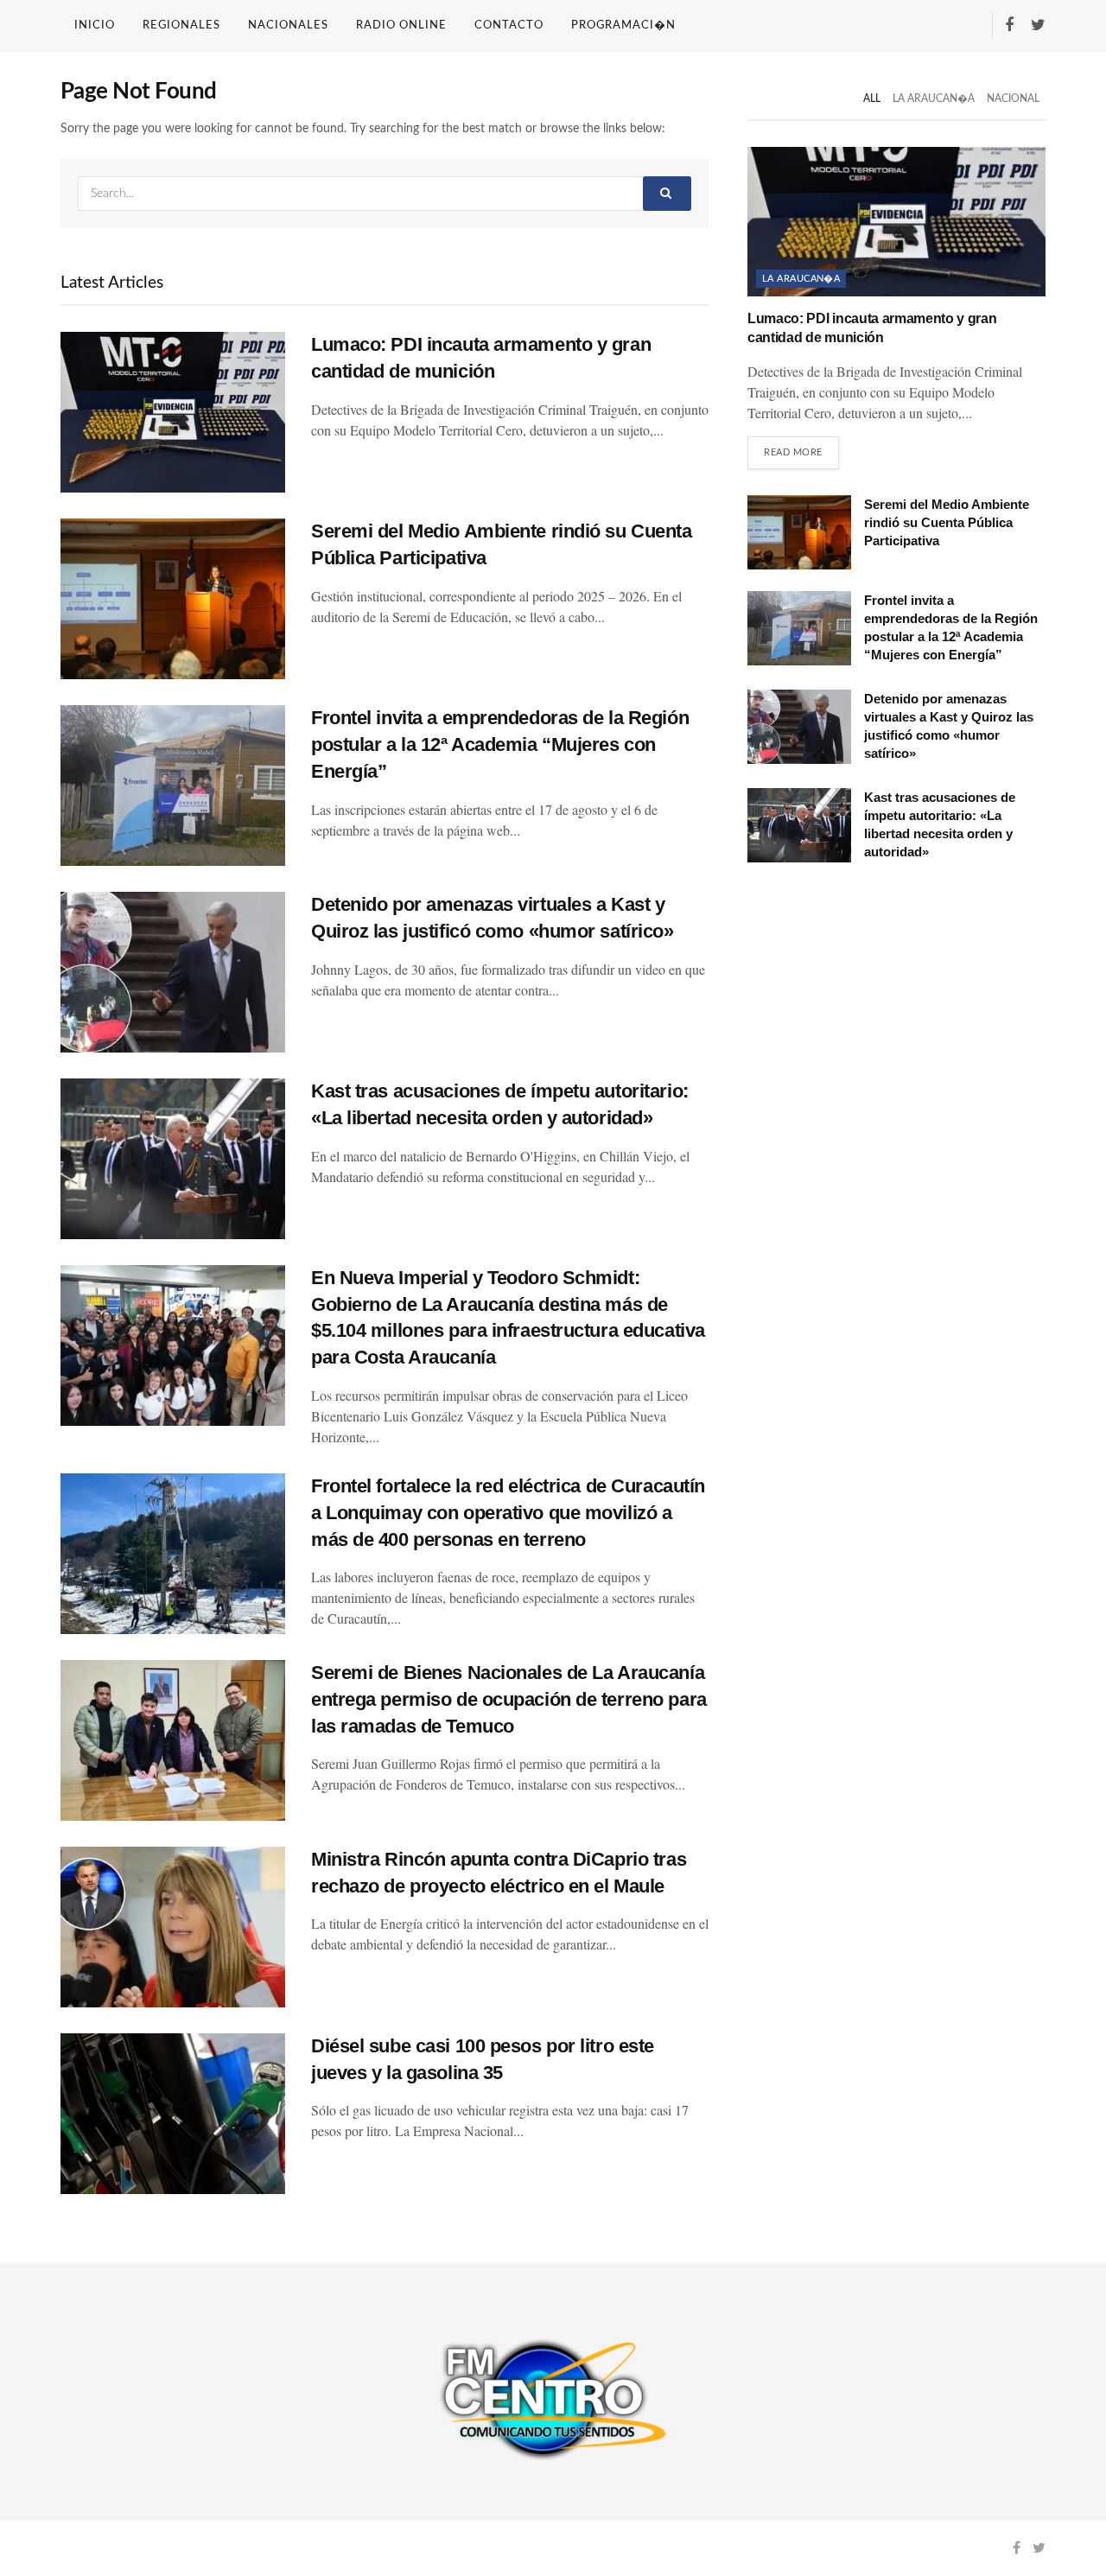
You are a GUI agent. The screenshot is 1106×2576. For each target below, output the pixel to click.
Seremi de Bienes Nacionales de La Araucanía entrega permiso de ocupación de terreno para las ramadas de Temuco (509, 1699)
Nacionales (288, 25)
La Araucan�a (934, 99)
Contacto (509, 25)
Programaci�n (623, 25)
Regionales (181, 25)
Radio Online (401, 25)
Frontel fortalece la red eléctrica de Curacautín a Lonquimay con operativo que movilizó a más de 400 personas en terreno (508, 1513)
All (872, 99)
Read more (793, 452)
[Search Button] (667, 194)
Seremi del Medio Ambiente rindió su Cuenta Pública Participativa (947, 522)
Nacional (1013, 99)
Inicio (95, 25)
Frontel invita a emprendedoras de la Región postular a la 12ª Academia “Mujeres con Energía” (500, 744)
